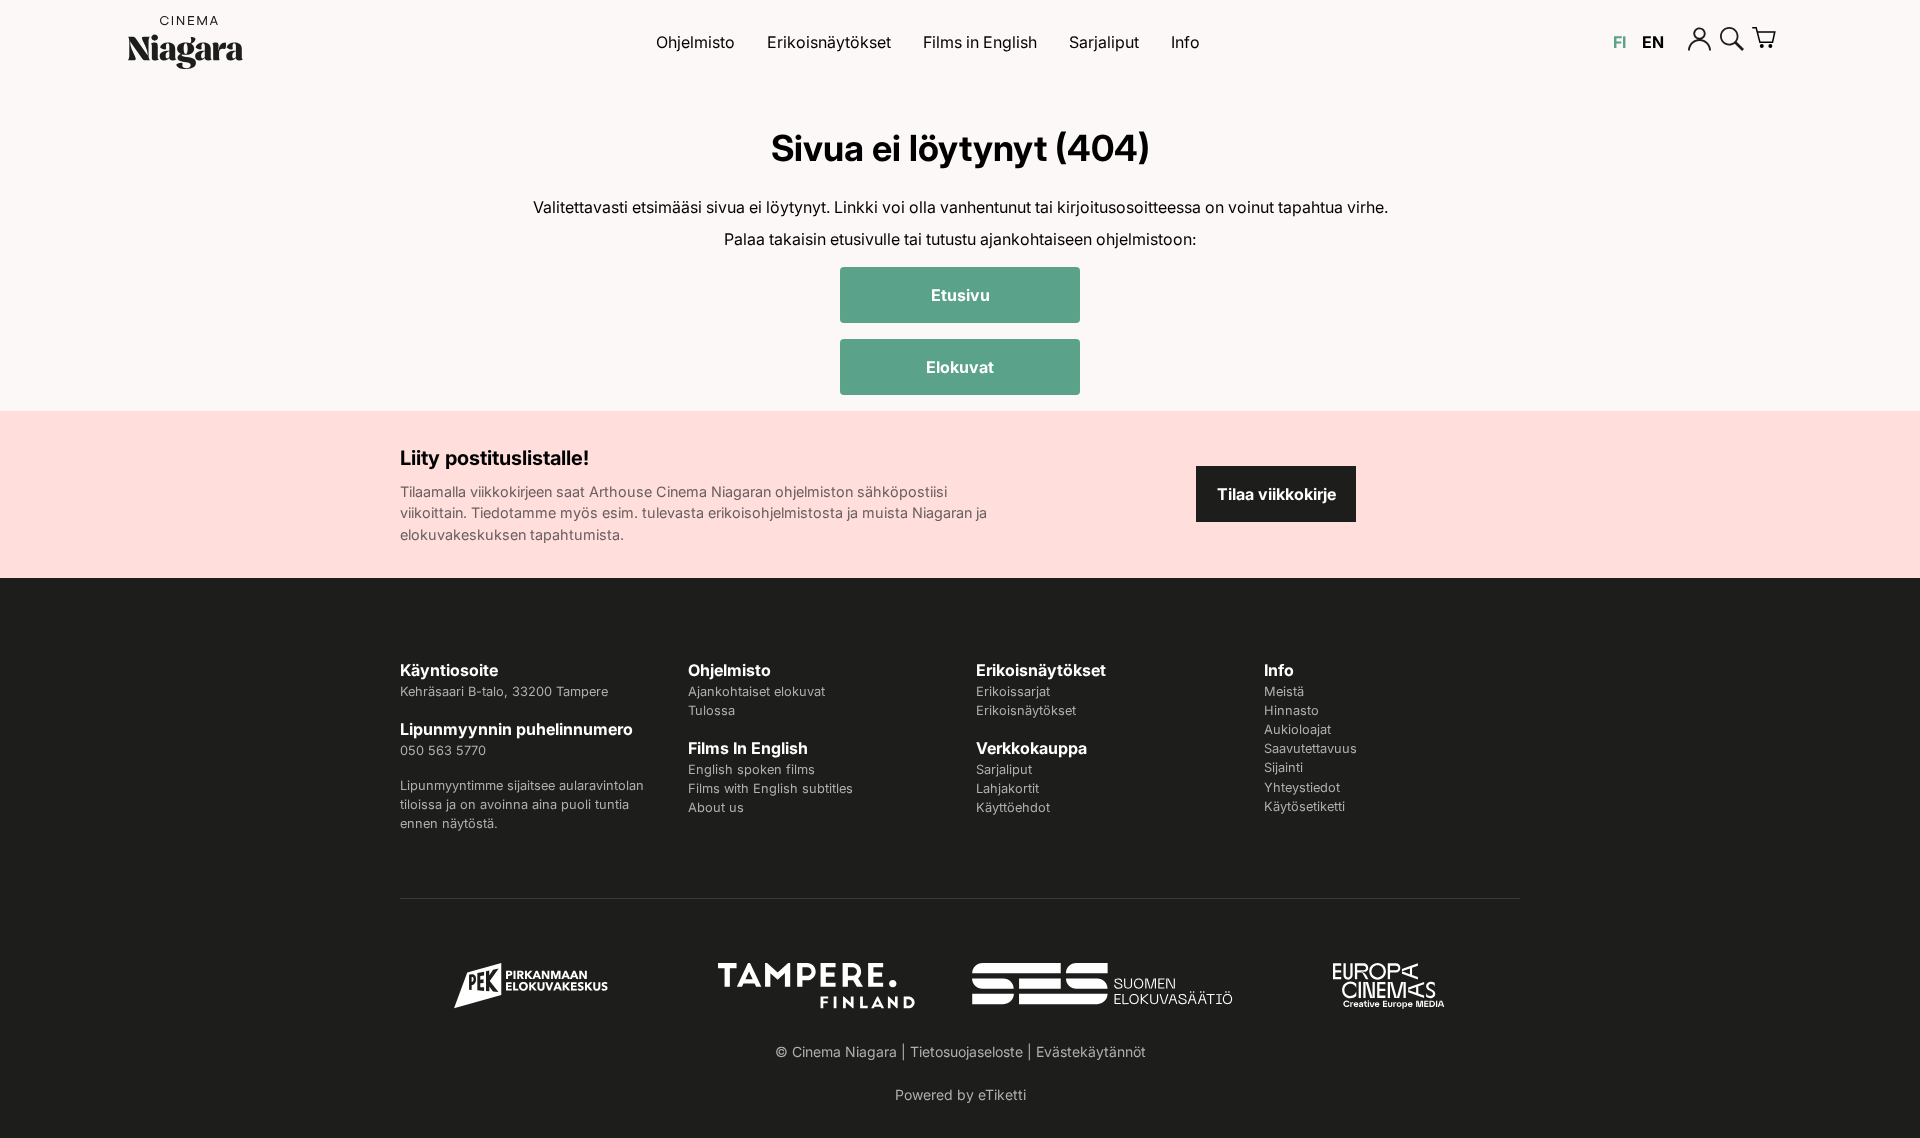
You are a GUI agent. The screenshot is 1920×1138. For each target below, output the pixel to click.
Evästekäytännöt (1091, 1051)
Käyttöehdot (1013, 807)
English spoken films (751, 769)
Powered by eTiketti (960, 1094)
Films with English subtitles (770, 788)
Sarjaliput (1104, 42)
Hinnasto (1291, 710)
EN (1653, 42)
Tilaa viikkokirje (1276, 494)
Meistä (1284, 691)
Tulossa (711, 710)
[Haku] (1732, 42)
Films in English (980, 42)
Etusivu (960, 295)
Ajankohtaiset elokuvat (756, 691)
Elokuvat (960, 367)
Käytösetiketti (1304, 806)
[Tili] (1700, 42)
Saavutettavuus (1310, 748)
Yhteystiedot (1302, 787)
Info (1185, 42)
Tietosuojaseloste (966, 1051)
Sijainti (1283, 767)
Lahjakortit (1007, 788)
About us (716, 807)
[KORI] (1772, 42)
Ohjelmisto (695, 42)
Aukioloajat (1297, 729)
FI (1619, 42)
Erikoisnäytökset (829, 42)
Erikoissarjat (1013, 691)
